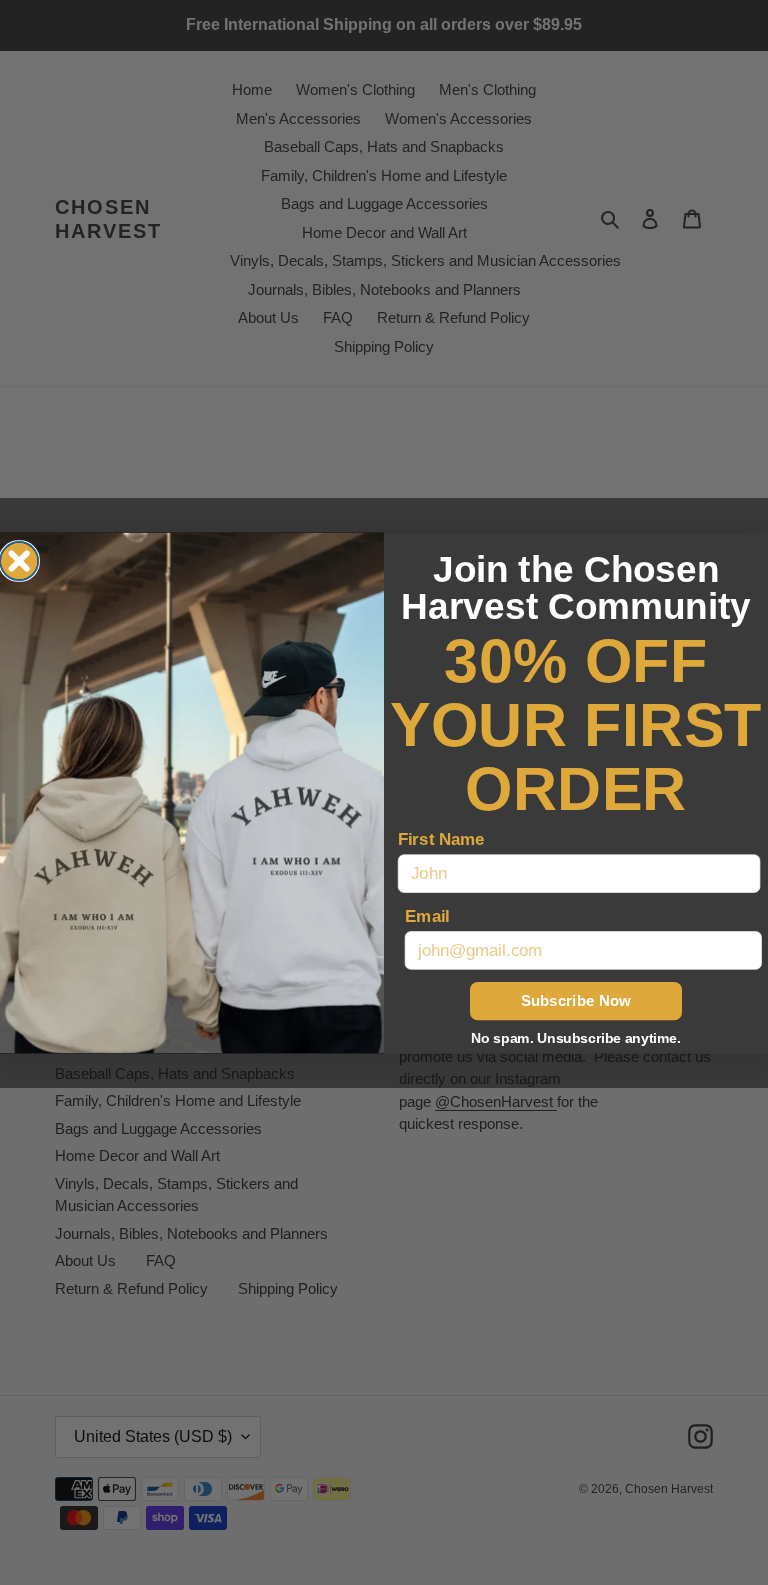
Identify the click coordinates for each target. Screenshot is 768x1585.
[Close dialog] (19, 560)
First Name (441, 838)
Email (427, 915)
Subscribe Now (576, 1000)
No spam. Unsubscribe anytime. (576, 1038)
